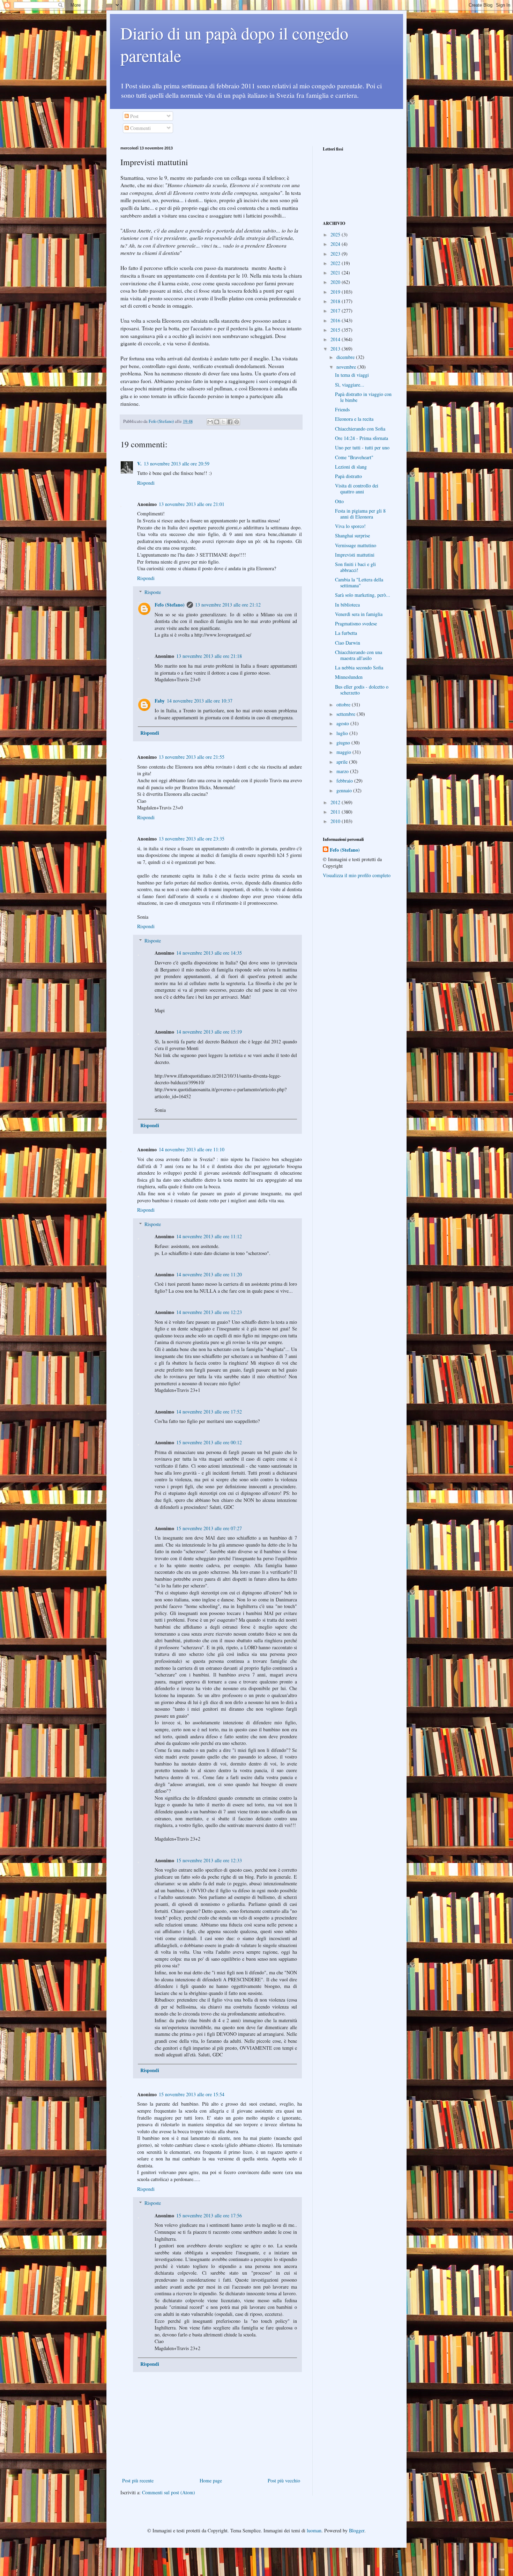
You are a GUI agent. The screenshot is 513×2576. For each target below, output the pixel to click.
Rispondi (146, 483)
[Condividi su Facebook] (230, 422)
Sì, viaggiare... (350, 385)
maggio (344, 752)
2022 (336, 263)
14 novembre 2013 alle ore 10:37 (200, 701)
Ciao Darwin (348, 643)
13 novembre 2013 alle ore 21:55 (192, 757)
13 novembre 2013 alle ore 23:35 (192, 839)
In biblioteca (347, 605)
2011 (336, 812)
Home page (211, 2480)
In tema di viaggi (352, 375)
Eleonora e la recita (354, 419)
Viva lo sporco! (350, 526)
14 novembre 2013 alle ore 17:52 (209, 1412)
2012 (336, 802)
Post (134, 116)
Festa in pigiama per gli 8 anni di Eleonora (360, 514)
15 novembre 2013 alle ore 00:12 (209, 1442)
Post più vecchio (284, 2480)
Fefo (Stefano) (170, 605)
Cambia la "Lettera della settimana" (359, 582)
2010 (336, 821)
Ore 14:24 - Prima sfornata (362, 438)
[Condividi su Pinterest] (237, 422)
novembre (347, 367)
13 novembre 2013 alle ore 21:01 (192, 504)
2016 (336, 320)
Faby (160, 701)
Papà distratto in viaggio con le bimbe (363, 397)
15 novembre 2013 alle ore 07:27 (209, 1528)
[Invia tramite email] (210, 422)
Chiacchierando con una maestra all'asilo (359, 655)
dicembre (346, 357)
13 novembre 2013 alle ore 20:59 (177, 464)
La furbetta (346, 633)
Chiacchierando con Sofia (360, 429)
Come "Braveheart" (354, 457)
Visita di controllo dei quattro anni (357, 489)
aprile (343, 762)
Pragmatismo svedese (356, 623)
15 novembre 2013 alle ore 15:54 (192, 2094)
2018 (336, 301)
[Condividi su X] (223, 422)
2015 (336, 330)
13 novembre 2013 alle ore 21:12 (228, 605)
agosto (343, 723)
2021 (336, 273)
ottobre (344, 704)
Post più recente (138, 2480)
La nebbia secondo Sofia (359, 667)
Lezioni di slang (351, 467)
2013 (336, 349)
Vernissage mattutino (356, 545)
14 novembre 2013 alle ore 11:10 (192, 1149)
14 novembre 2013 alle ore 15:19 (209, 1032)
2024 (336, 244)
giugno (344, 743)
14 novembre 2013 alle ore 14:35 (209, 953)
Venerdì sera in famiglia (359, 614)
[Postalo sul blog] (217, 422)
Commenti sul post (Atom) (169, 2492)
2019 (336, 292)
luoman (314, 2530)
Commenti (140, 128)
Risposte (153, 592)
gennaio (345, 790)
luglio (343, 733)
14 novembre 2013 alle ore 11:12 (209, 1236)
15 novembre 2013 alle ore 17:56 (209, 2215)
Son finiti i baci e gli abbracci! (355, 567)
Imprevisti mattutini (355, 555)
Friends (342, 409)
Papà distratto (348, 476)
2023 (336, 254)
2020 (336, 282)
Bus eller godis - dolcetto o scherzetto (362, 690)
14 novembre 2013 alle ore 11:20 (209, 1274)
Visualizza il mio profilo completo (357, 875)
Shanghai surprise (352, 535)
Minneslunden (349, 677)
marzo (343, 771)
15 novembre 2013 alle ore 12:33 (209, 1860)
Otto (339, 501)
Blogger (357, 2530)
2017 (336, 311)
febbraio (345, 781)
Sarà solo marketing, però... (363, 595)
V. (139, 464)
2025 (336, 234)
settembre (347, 714)
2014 (336, 339)
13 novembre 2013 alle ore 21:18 (209, 656)
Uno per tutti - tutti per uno (362, 447)
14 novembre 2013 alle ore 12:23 (209, 1312)
